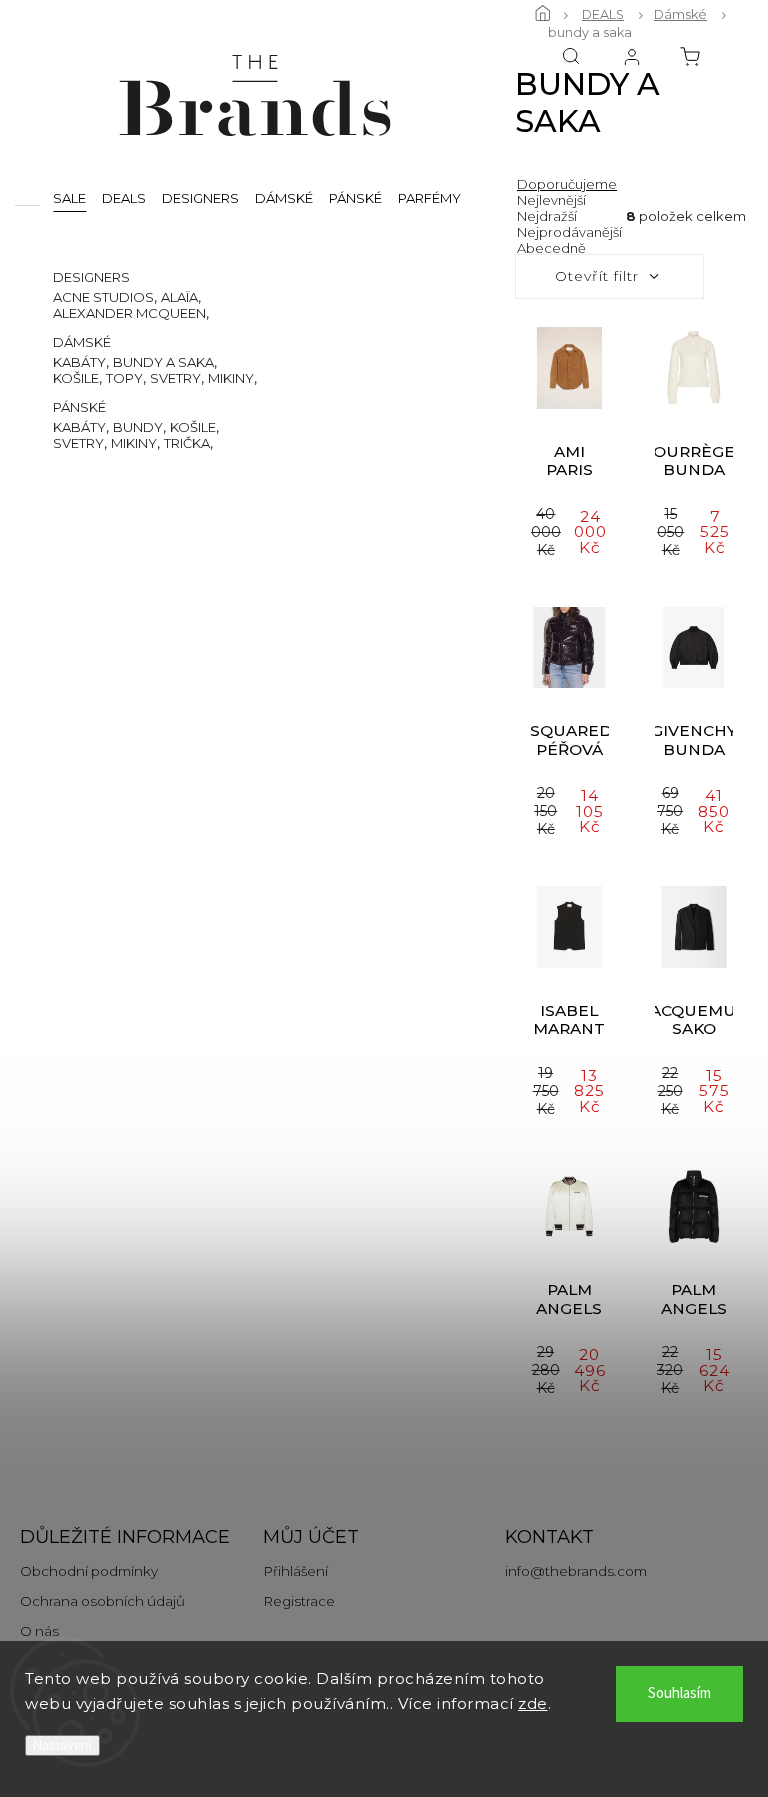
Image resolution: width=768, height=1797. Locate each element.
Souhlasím (679, 1693)
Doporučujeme (567, 184)
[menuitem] (69, 197)
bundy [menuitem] (138, 427)
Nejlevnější (551, 200)
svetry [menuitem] (175, 378)
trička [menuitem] (187, 443)
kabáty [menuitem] (79, 362)
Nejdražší (547, 216)
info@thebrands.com (576, 1571)
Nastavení (62, 1745)
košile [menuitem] (76, 378)
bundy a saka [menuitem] (163, 362)
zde (533, 1703)
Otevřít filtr (597, 276)
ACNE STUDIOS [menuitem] (103, 297)
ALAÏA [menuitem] (179, 297)
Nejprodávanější (569, 232)
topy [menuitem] (124, 378)
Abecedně (551, 248)
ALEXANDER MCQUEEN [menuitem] (129, 313)
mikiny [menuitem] (231, 378)
